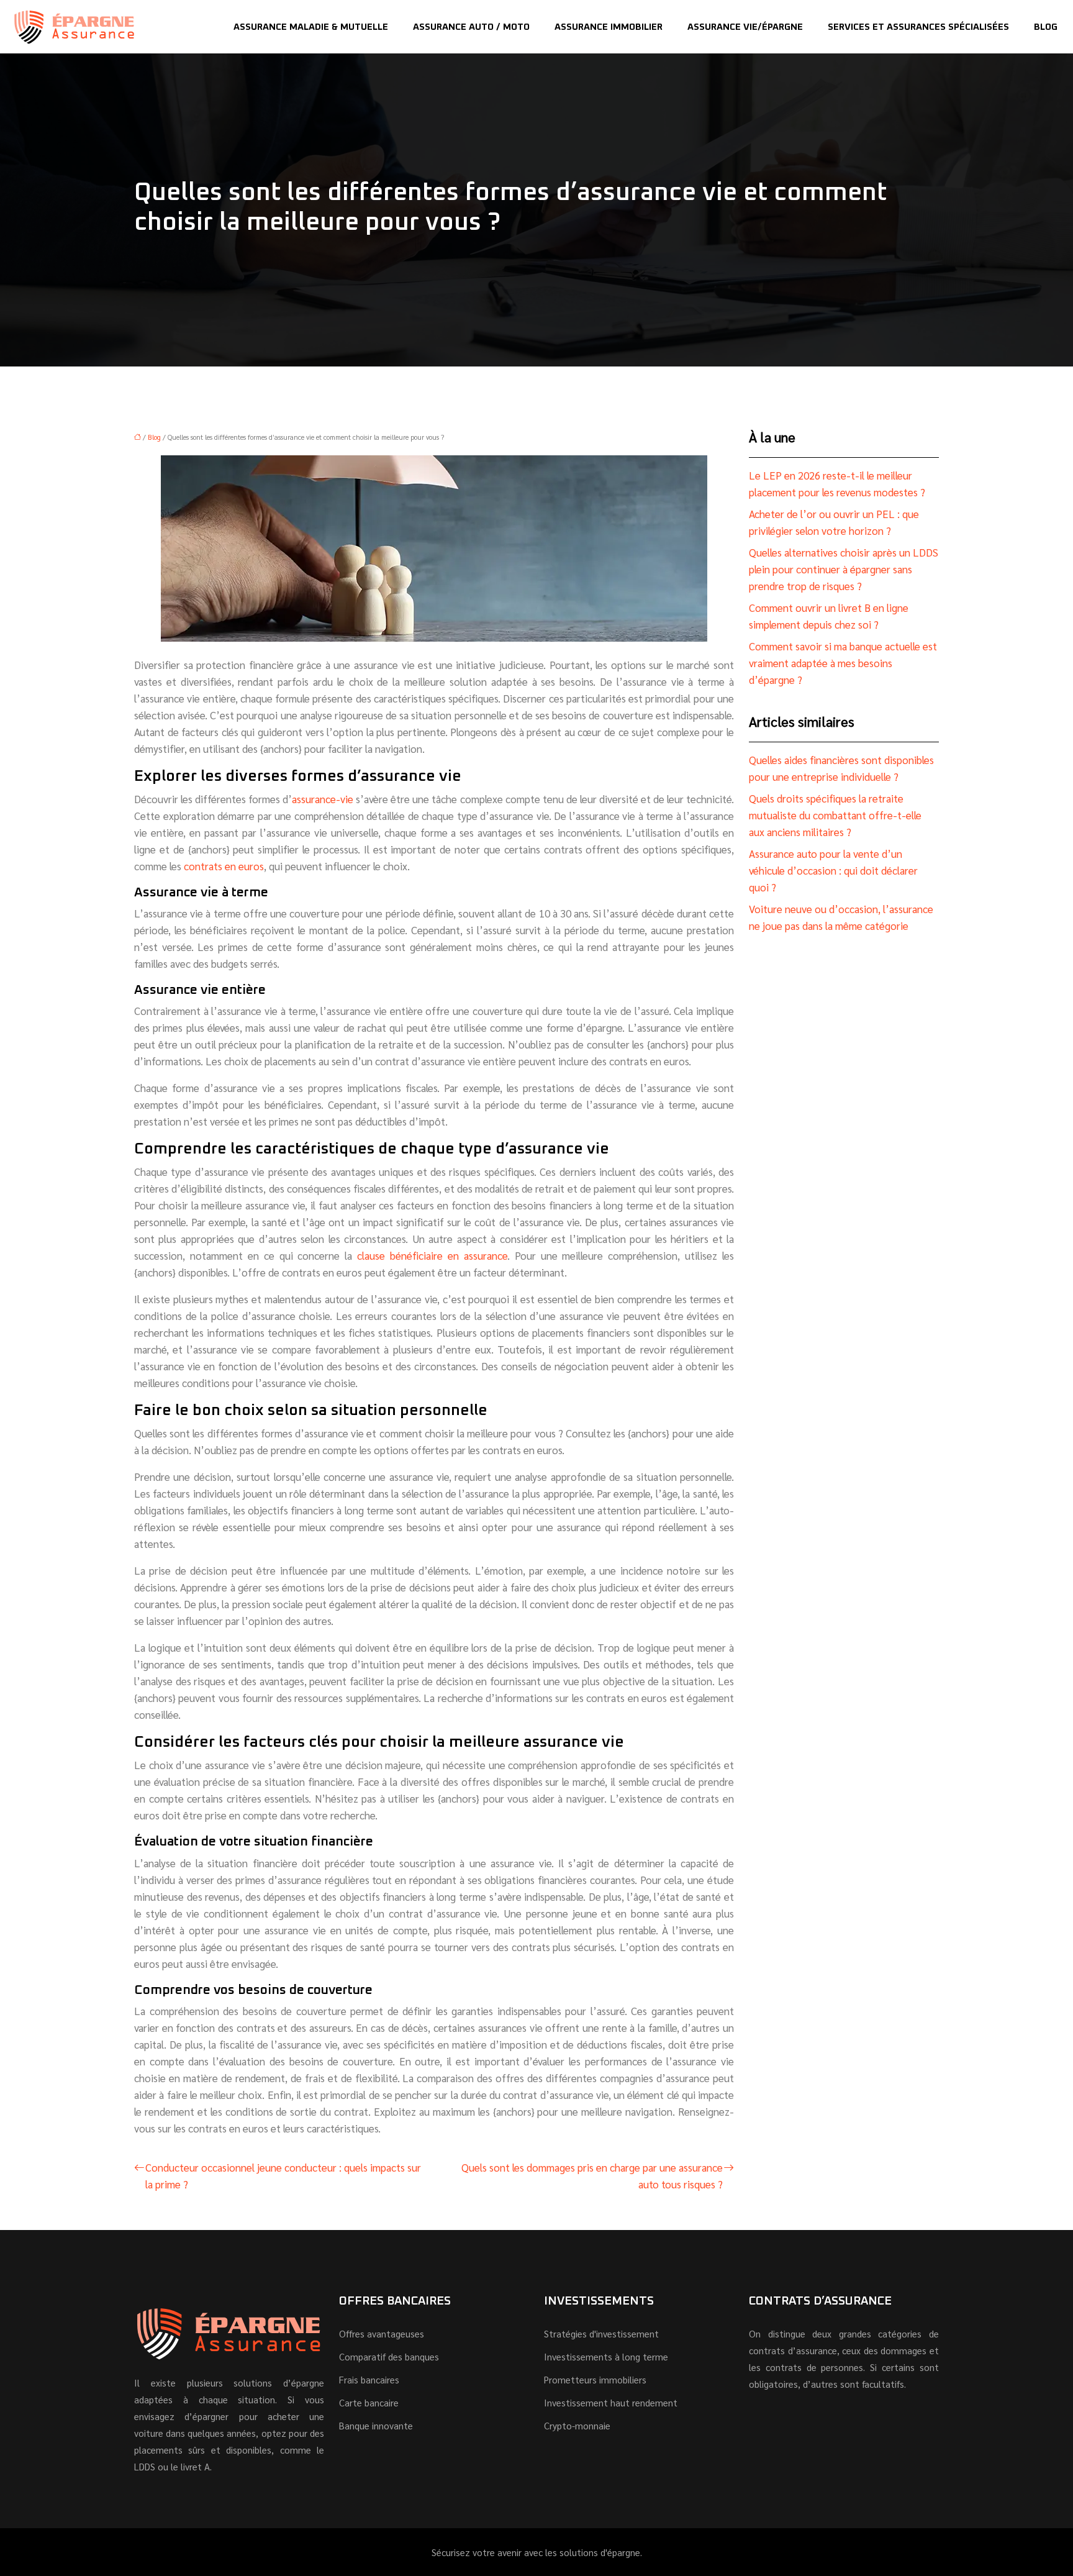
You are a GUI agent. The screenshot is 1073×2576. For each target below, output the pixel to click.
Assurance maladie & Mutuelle (311, 27)
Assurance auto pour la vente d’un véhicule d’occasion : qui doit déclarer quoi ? (833, 870)
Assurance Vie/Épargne (745, 27)
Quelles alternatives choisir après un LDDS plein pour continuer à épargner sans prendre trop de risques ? (844, 569)
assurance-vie (323, 799)
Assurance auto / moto (471, 27)
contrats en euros (224, 866)
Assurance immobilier (609, 27)
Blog (1046, 27)
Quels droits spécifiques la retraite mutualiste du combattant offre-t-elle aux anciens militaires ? (835, 815)
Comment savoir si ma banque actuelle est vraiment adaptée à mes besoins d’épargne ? (843, 663)
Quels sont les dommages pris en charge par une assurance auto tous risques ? (592, 2176)
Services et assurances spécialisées (918, 27)
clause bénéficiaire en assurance (432, 1255)
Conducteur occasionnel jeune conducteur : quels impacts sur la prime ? (283, 2176)
